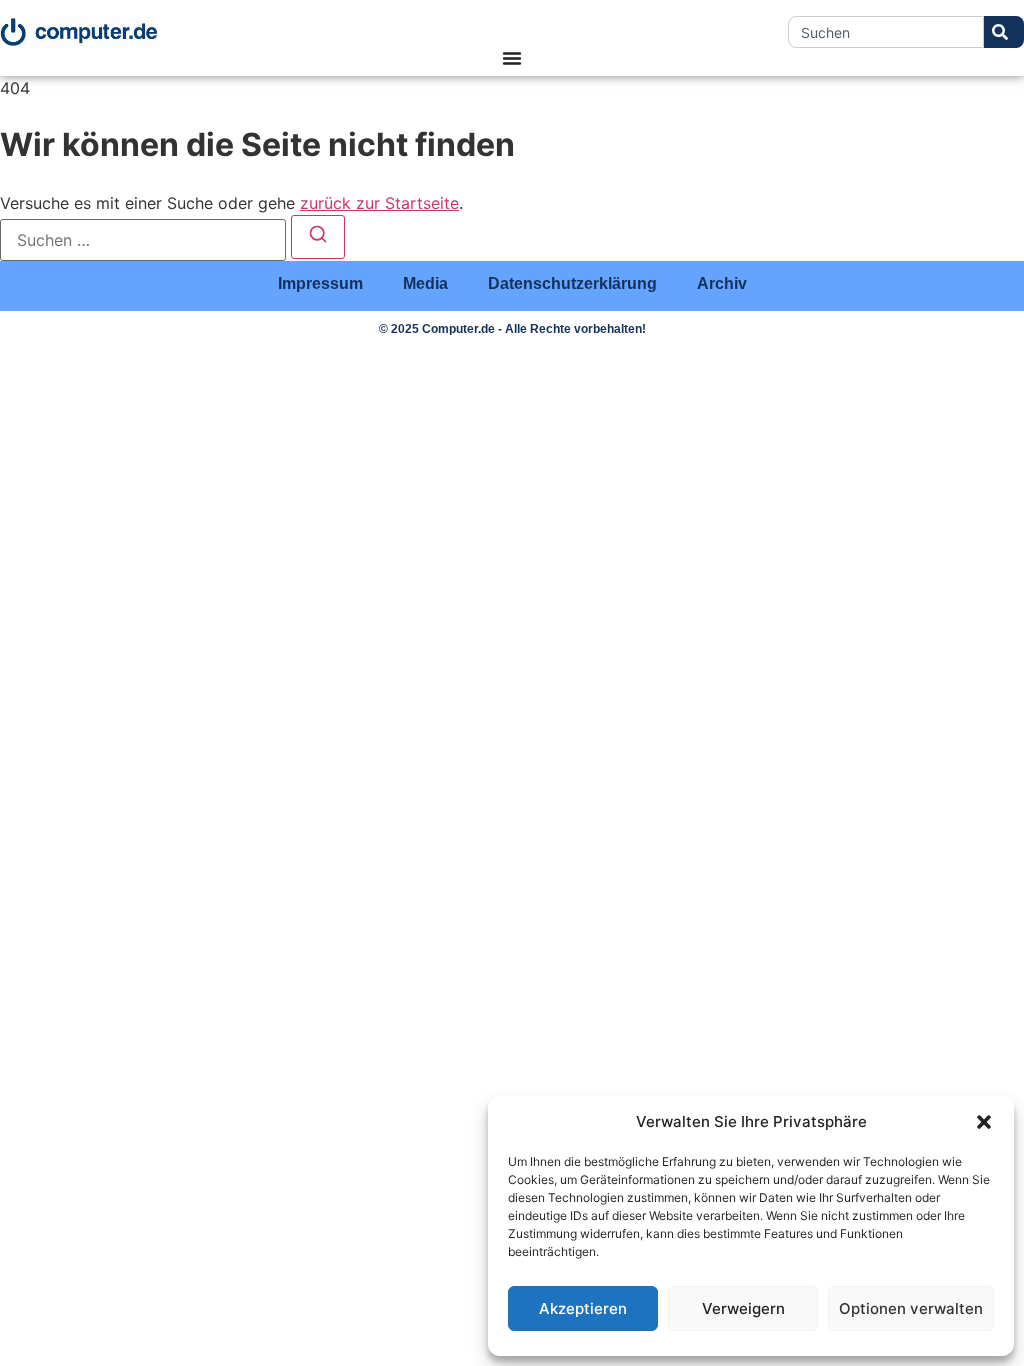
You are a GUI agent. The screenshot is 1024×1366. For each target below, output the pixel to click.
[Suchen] (318, 237)
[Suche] (1004, 32)
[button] (984, 1122)
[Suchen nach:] (143, 240)
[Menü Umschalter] (512, 58)
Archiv (722, 283)
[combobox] (886, 32)
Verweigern (743, 1308)
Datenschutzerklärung (572, 283)
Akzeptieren (583, 1308)
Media (425, 283)
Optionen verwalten (911, 1308)
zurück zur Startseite (379, 203)
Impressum (320, 283)
